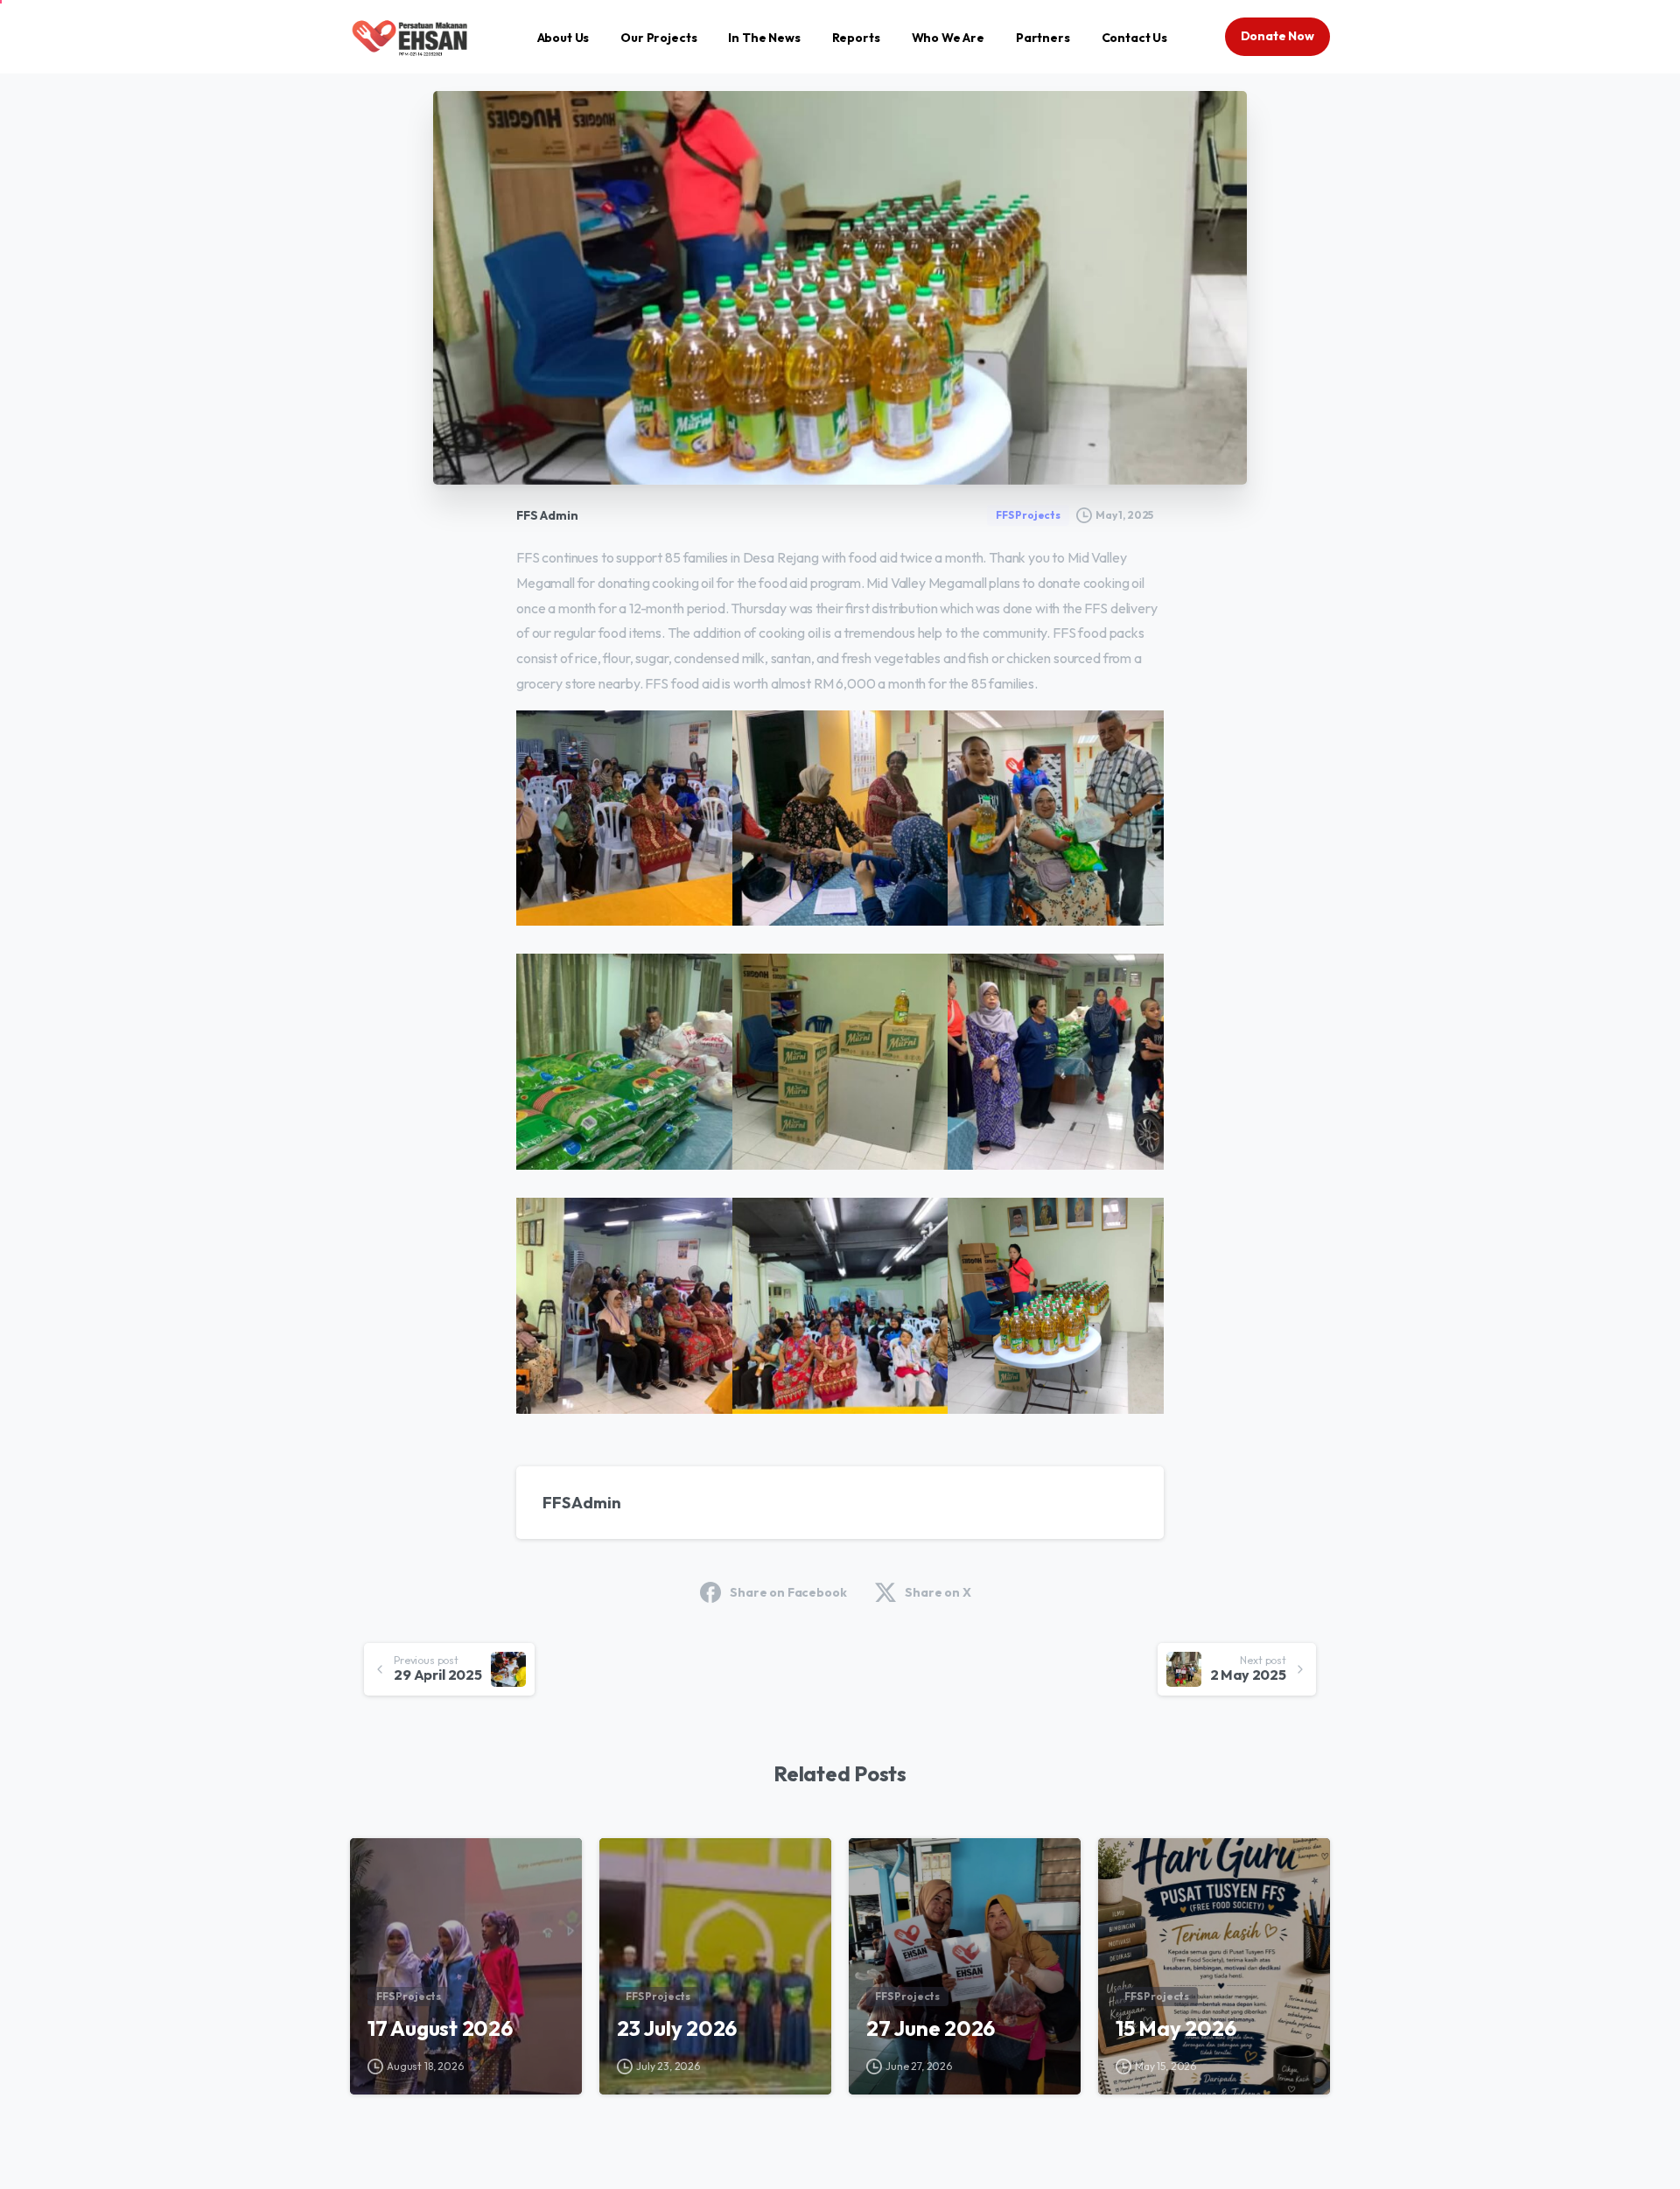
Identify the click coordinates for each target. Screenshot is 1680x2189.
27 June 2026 (931, 2028)
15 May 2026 (1176, 2028)
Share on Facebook (788, 1592)
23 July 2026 (677, 2028)
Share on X (938, 1592)
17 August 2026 (440, 2028)
